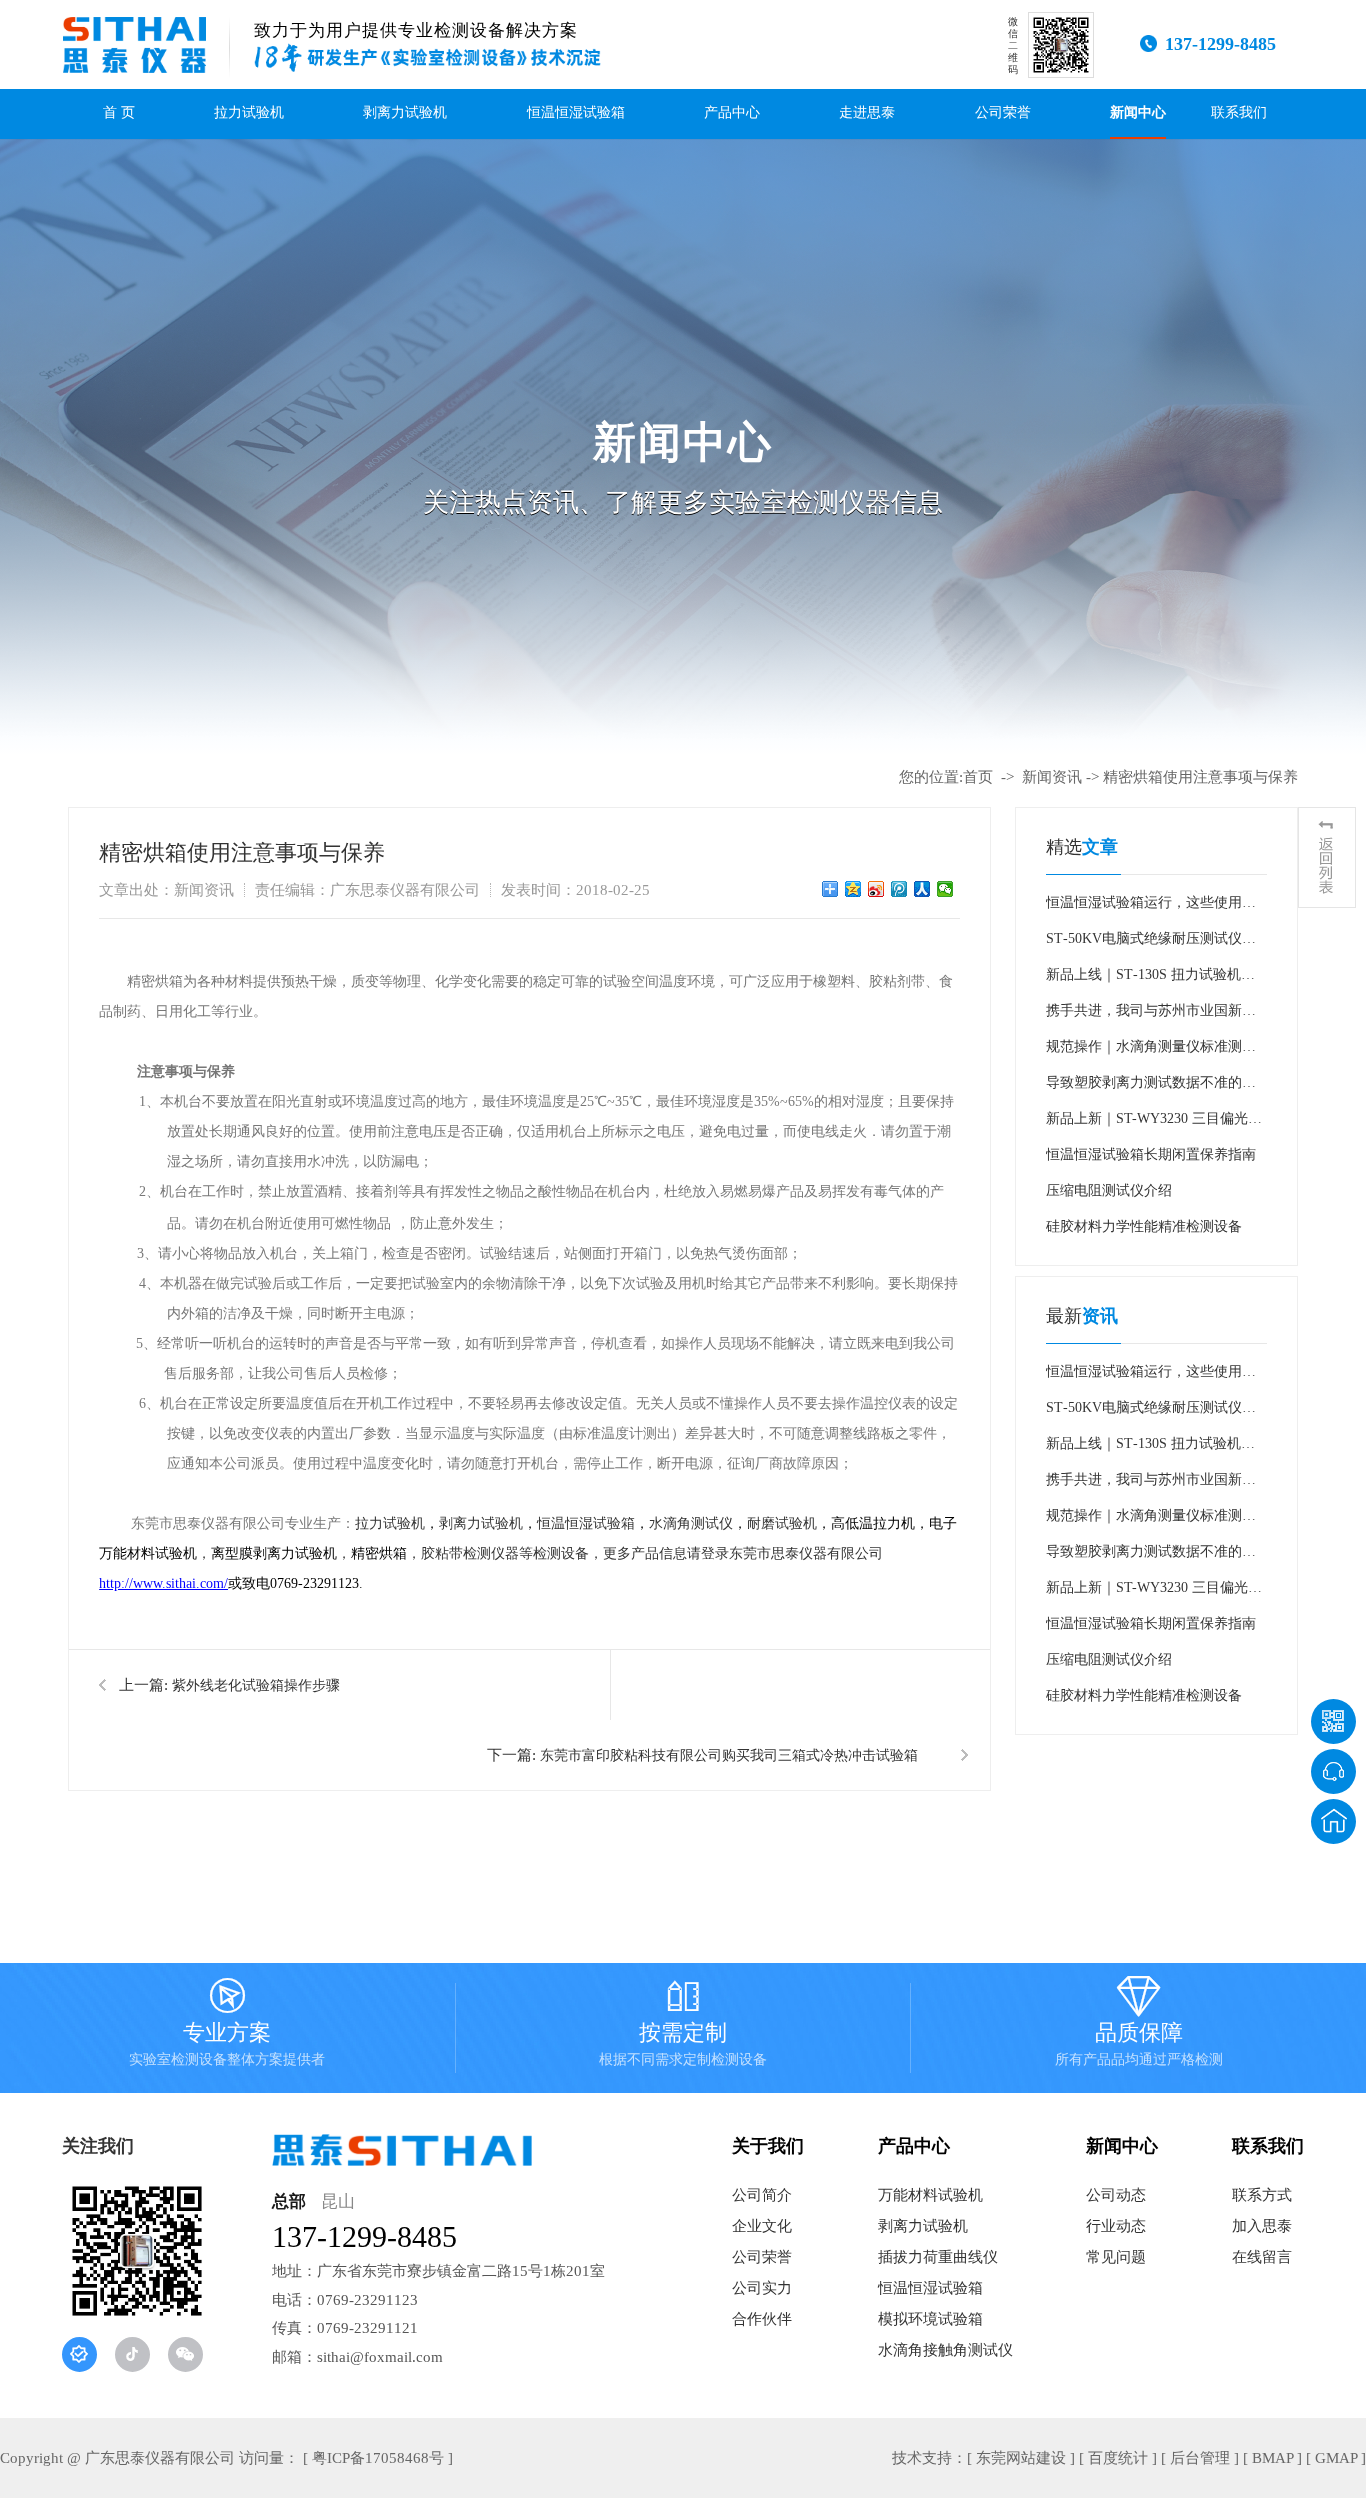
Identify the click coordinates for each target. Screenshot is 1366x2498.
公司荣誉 (1003, 112)
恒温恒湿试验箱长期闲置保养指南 (1151, 1154)
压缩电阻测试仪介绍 (1109, 1190)
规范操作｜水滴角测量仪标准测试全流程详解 (1151, 1052)
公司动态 (1116, 2195)
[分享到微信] (945, 889)
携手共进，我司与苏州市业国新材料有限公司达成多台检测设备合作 (1151, 1016)
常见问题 (1116, 2257)
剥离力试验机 (405, 112)
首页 (978, 777)
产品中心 (732, 112)
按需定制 (683, 2026)
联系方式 (1262, 2195)
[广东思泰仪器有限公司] (134, 45)
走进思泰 (867, 112)
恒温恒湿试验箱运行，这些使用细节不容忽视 (1151, 908)
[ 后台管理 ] (1200, 2458)
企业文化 (762, 2226)
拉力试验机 (249, 112)
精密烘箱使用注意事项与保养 (1200, 777)
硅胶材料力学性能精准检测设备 (1144, 1226)
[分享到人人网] (922, 889)
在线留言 (1262, 2257)
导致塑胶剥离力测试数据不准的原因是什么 (1151, 1088)
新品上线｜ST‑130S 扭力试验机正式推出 (1150, 980)
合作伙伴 (762, 2319)
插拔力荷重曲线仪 (938, 2257)
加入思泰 (1262, 2226)
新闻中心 (1138, 112)
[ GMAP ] (1336, 2458)
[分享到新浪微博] (876, 889)
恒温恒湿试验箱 (576, 112)
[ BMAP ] (1272, 2458)
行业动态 (1116, 2226)
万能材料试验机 (930, 2195)
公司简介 (762, 2195)
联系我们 (1239, 112)
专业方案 (227, 2026)
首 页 (119, 112)
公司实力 (762, 2288)
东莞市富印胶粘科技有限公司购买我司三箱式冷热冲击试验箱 (729, 1755)
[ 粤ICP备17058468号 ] (378, 2458)
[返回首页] (1333, 1821)
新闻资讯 (1052, 777)
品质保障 (1139, 2026)
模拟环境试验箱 (930, 2319)
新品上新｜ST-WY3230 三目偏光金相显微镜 (1154, 1124)
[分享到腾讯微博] (899, 889)
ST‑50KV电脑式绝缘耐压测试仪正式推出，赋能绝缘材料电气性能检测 (1151, 944)
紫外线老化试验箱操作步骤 (256, 1685)
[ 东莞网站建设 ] (1021, 2458)
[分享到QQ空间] (853, 889)
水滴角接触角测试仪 (945, 2350)
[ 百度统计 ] (1118, 2458)
